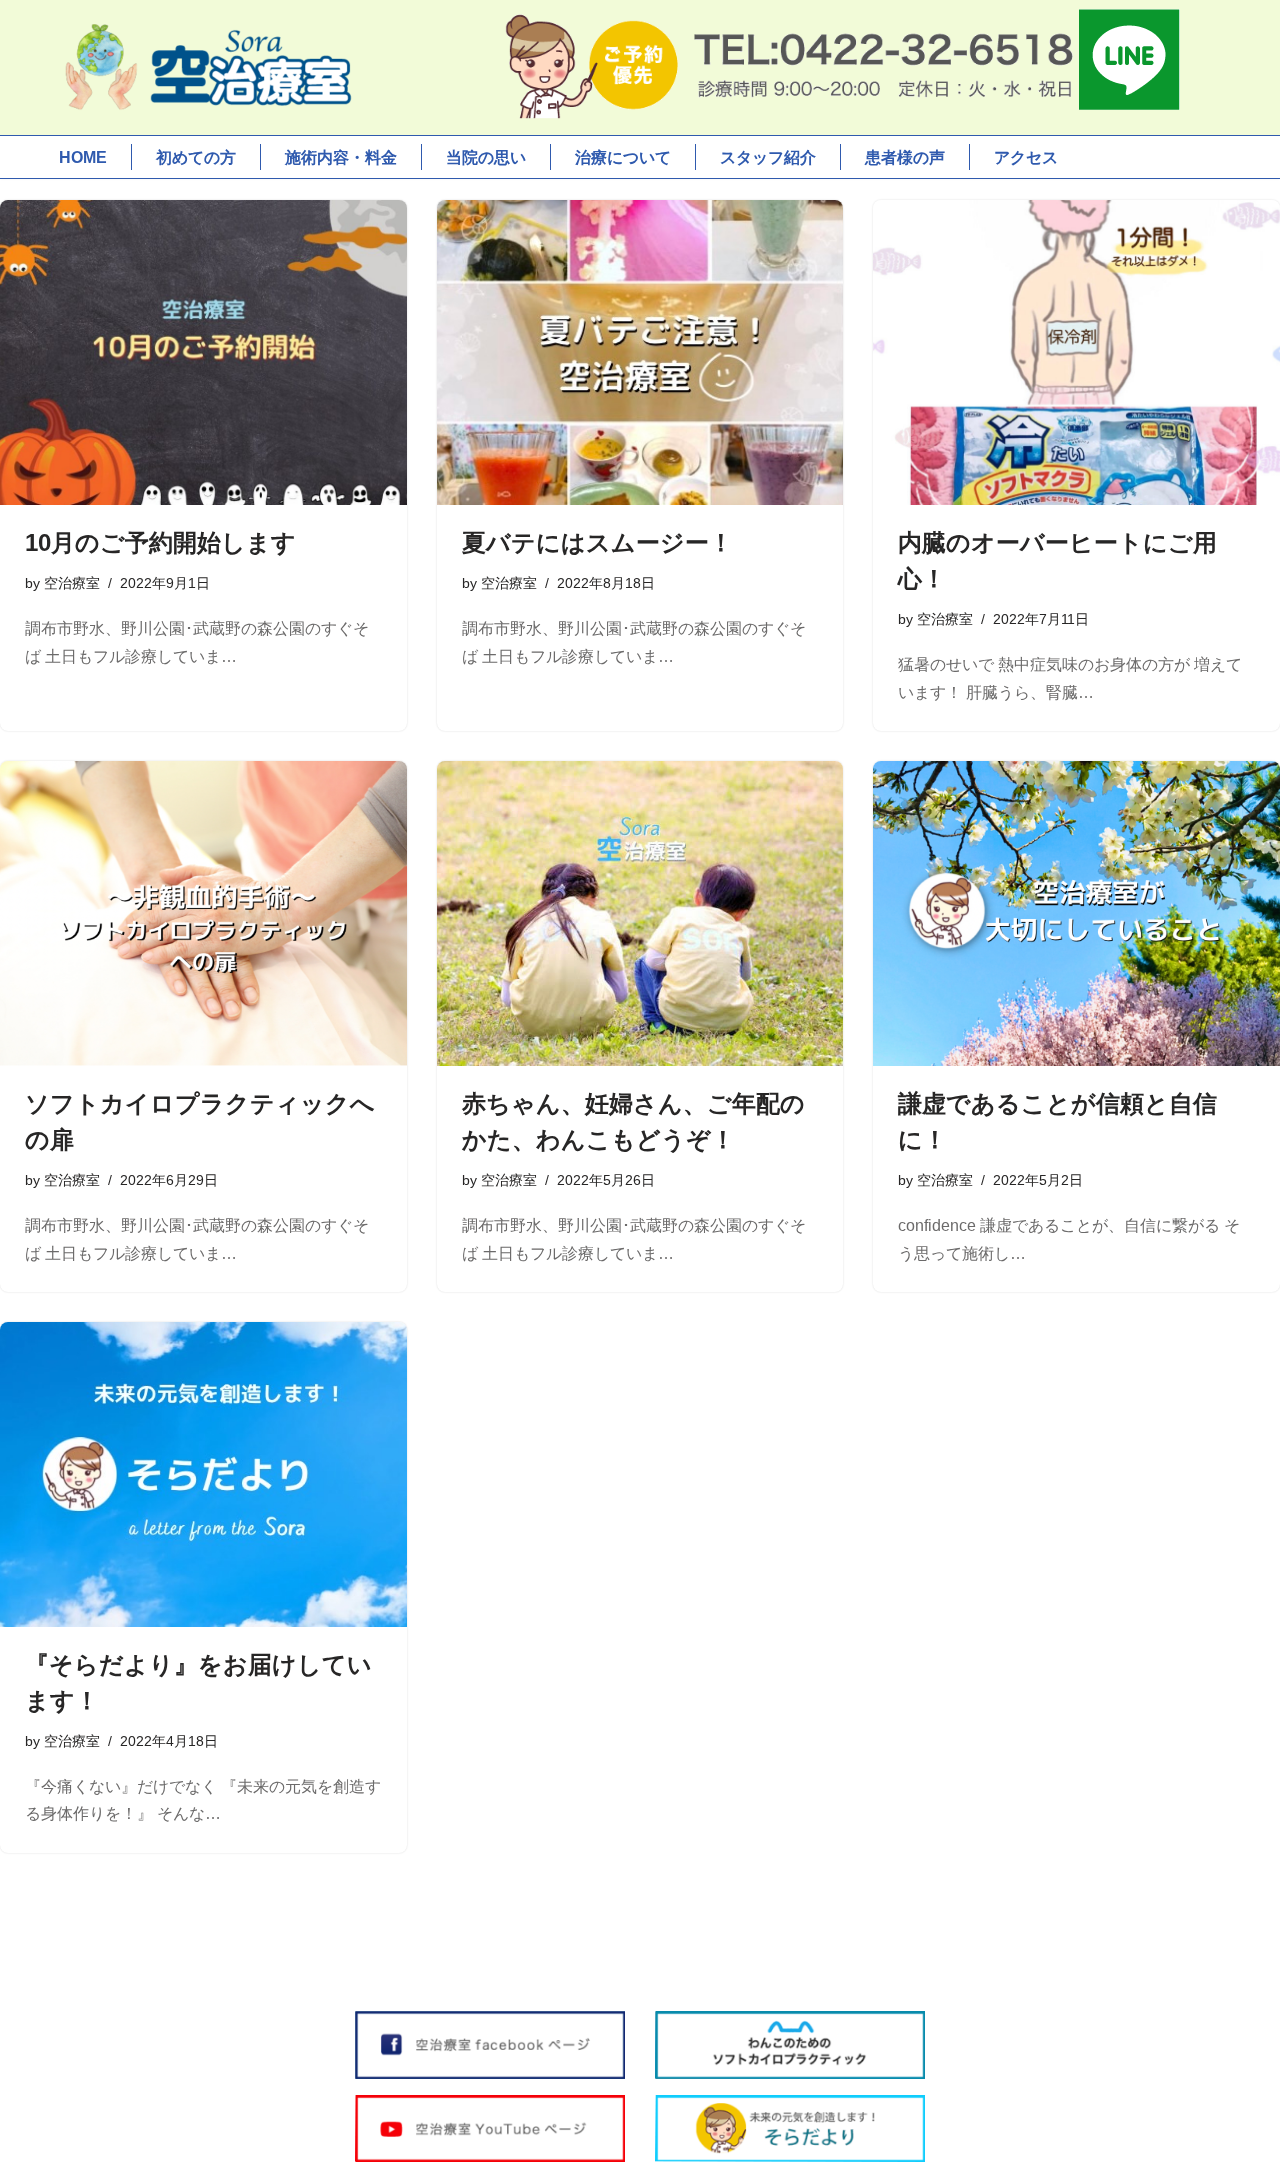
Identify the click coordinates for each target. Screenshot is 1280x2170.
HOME (83, 157)
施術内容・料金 (341, 157)
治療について (623, 157)
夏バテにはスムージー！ (597, 542)
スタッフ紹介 (768, 157)
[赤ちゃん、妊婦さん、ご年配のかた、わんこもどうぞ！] (640, 913)
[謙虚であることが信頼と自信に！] (1076, 913)
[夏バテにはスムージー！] (640, 352)
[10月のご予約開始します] (203, 352)
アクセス (1026, 157)
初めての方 (196, 157)
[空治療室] (205, 67)
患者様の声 (905, 157)
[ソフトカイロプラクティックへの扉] (203, 913)
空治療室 (72, 583)
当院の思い (486, 157)
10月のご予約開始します (160, 542)
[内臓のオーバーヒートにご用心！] (1076, 352)
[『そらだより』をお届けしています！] (203, 1474)
